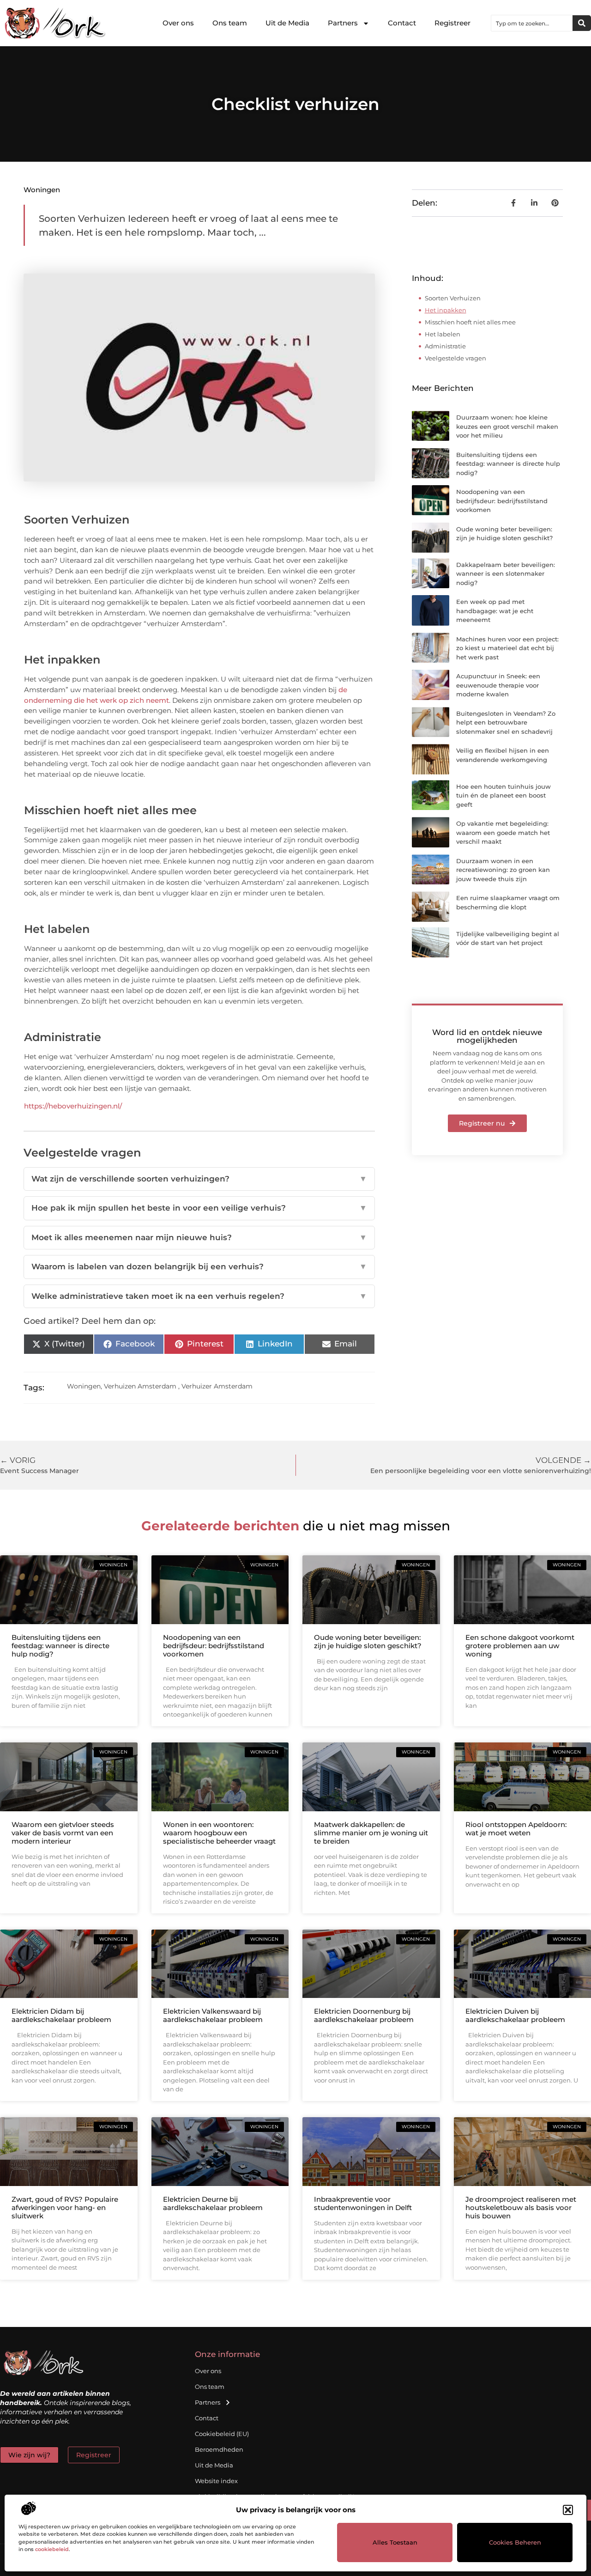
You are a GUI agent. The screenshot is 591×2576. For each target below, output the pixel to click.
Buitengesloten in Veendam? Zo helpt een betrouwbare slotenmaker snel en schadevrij (506, 722)
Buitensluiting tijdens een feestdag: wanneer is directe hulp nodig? (508, 464)
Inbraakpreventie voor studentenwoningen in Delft (363, 2203)
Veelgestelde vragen (455, 358)
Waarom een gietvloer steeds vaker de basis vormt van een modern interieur (63, 1833)
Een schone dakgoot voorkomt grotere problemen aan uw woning (520, 1646)
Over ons (178, 23)
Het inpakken (446, 310)
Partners (343, 23)
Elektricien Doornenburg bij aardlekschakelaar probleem (364, 2015)
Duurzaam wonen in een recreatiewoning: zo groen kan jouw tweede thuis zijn (503, 870)
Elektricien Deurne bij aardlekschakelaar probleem (213, 2203)
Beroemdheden (219, 2449)
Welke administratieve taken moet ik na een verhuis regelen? (199, 1296)
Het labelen (443, 334)
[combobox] (532, 23)
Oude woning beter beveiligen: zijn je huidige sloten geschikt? (368, 1641)
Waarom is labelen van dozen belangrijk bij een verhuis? (199, 1267)
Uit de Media (287, 23)
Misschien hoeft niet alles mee (470, 322)
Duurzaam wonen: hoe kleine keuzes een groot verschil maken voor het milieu (507, 426)
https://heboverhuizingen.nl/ (73, 1106)
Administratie (445, 346)
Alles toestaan (395, 2542)
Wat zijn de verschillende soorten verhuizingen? (199, 1179)
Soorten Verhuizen (453, 298)
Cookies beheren (515, 2542)
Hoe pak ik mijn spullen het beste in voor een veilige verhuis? (199, 1208)
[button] (568, 2510)
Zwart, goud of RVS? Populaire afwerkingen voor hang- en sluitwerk (65, 2208)
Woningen (42, 190)
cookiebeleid (52, 2549)
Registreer (452, 23)
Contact (402, 23)
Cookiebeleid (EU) (222, 2434)
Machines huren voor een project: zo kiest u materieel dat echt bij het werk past (507, 648)
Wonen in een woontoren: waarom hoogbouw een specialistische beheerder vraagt (219, 1833)
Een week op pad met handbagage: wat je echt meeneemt (495, 611)
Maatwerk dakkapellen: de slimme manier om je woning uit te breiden (371, 1833)
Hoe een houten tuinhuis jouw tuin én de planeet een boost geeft (504, 795)
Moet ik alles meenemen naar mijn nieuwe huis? (199, 1237)
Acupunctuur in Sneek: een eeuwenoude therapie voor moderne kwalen (498, 685)
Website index (216, 2481)
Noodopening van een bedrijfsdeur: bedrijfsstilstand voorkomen (502, 501)
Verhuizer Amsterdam (217, 1386)
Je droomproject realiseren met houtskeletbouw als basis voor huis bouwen (521, 2208)
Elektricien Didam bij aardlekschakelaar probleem (61, 2015)
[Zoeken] (582, 23)
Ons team (230, 23)
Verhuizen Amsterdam (140, 1386)
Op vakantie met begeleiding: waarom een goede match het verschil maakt (503, 832)
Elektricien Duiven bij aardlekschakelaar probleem (515, 2015)
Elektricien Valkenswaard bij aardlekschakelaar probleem (213, 2015)
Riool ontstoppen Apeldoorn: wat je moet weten (516, 1829)
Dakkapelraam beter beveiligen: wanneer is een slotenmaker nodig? (506, 574)
